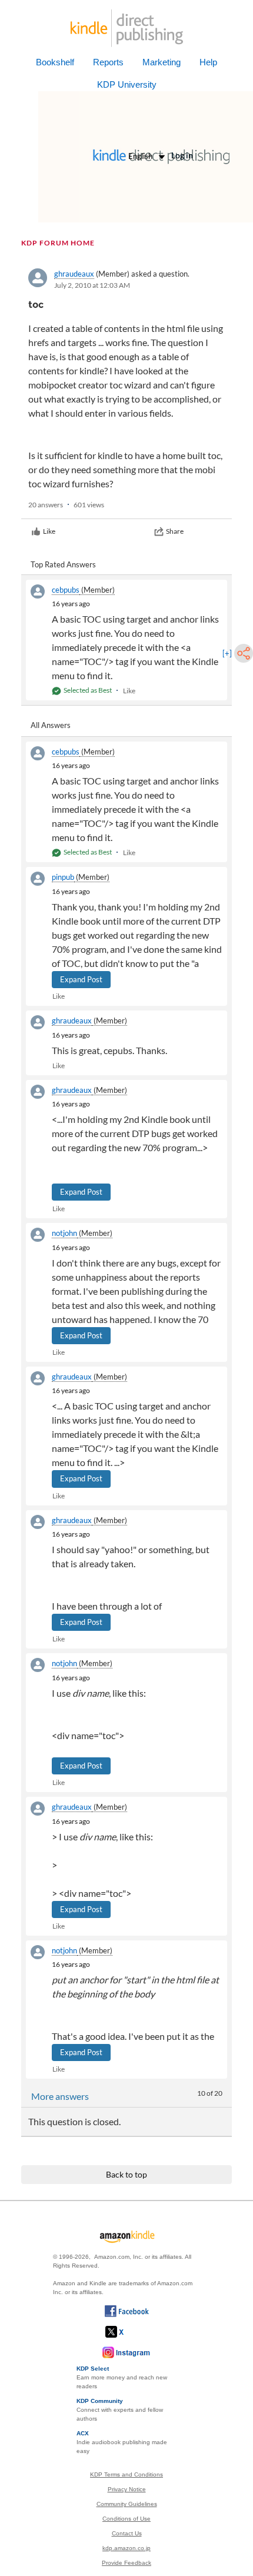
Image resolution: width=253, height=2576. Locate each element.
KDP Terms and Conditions (126, 2474)
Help (208, 62)
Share (175, 531)
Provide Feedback (126, 2563)
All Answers (51, 725)
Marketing (162, 62)
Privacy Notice (127, 2489)
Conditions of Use (126, 2519)
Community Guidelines (127, 2504)
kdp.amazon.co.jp (126, 2548)
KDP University (127, 84)
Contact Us (127, 2533)
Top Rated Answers (63, 564)
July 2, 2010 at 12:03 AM (92, 285)
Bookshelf (55, 62)
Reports (108, 62)
